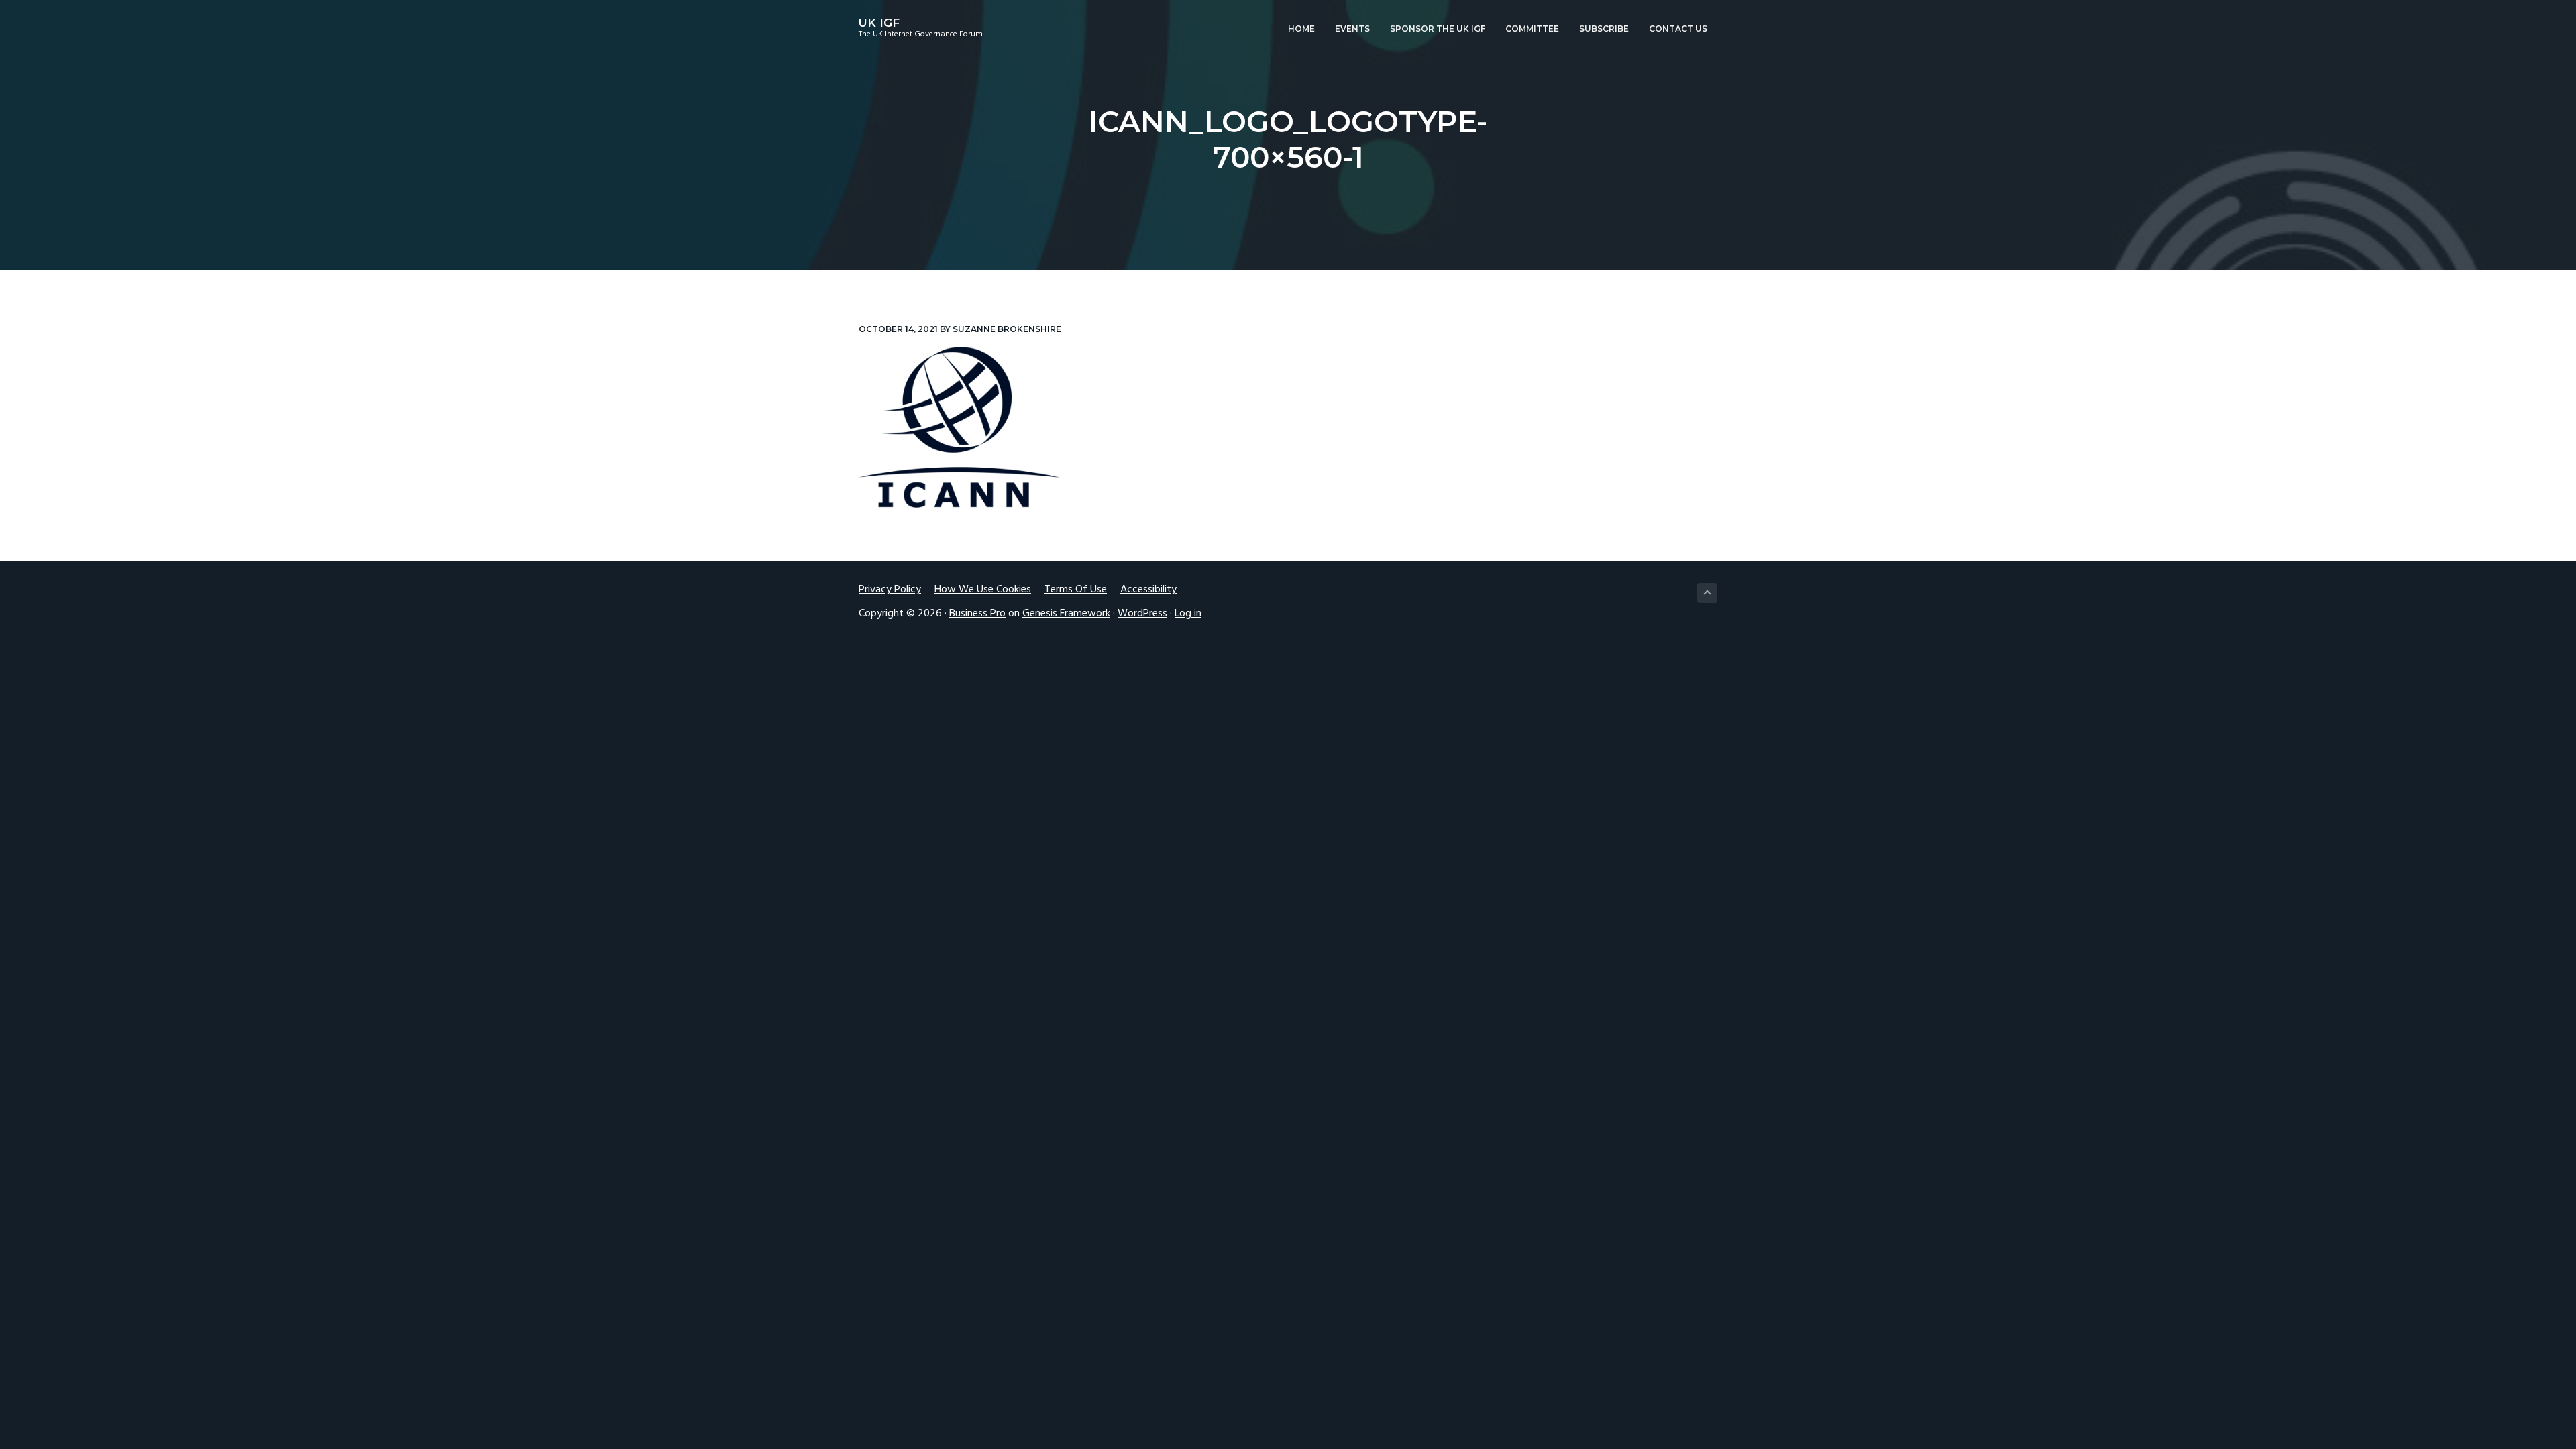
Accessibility (1148, 590)
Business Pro (977, 614)
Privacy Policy (890, 590)
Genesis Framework (1066, 614)
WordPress (1142, 614)
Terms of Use (1076, 590)
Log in (1188, 614)
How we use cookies (983, 590)
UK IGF (879, 23)
